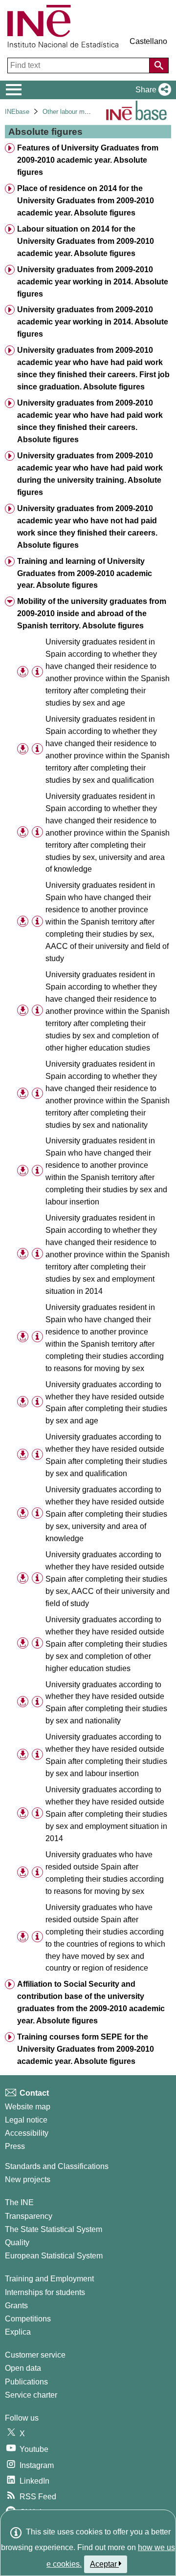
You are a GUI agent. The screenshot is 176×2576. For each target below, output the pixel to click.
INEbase (17, 112)
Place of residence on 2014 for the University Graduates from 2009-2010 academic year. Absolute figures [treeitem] (86, 201)
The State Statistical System (54, 2229)
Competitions (28, 2319)
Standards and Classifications (57, 2166)
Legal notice (26, 2120)
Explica (18, 2332)
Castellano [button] (148, 41)
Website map (28, 2107)
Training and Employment (49, 2279)
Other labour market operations (86, 112)
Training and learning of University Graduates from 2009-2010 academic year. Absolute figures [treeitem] (85, 573)
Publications (26, 2382)
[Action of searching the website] (159, 65)
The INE (19, 2202)
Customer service (35, 2355)
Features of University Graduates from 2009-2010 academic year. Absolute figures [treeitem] (88, 160)
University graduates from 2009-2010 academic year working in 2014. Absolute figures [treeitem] (93, 282)
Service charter (31, 2395)
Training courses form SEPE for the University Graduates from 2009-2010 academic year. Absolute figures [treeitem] (86, 2049)
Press (15, 2146)
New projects (28, 2179)
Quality (17, 2243)
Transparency (29, 2216)
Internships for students (45, 2292)
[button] (151, 90)
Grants (16, 2306)
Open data (23, 2368)
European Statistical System (54, 2256)
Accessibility (27, 2133)
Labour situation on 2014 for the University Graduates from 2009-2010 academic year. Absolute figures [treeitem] (86, 241)
